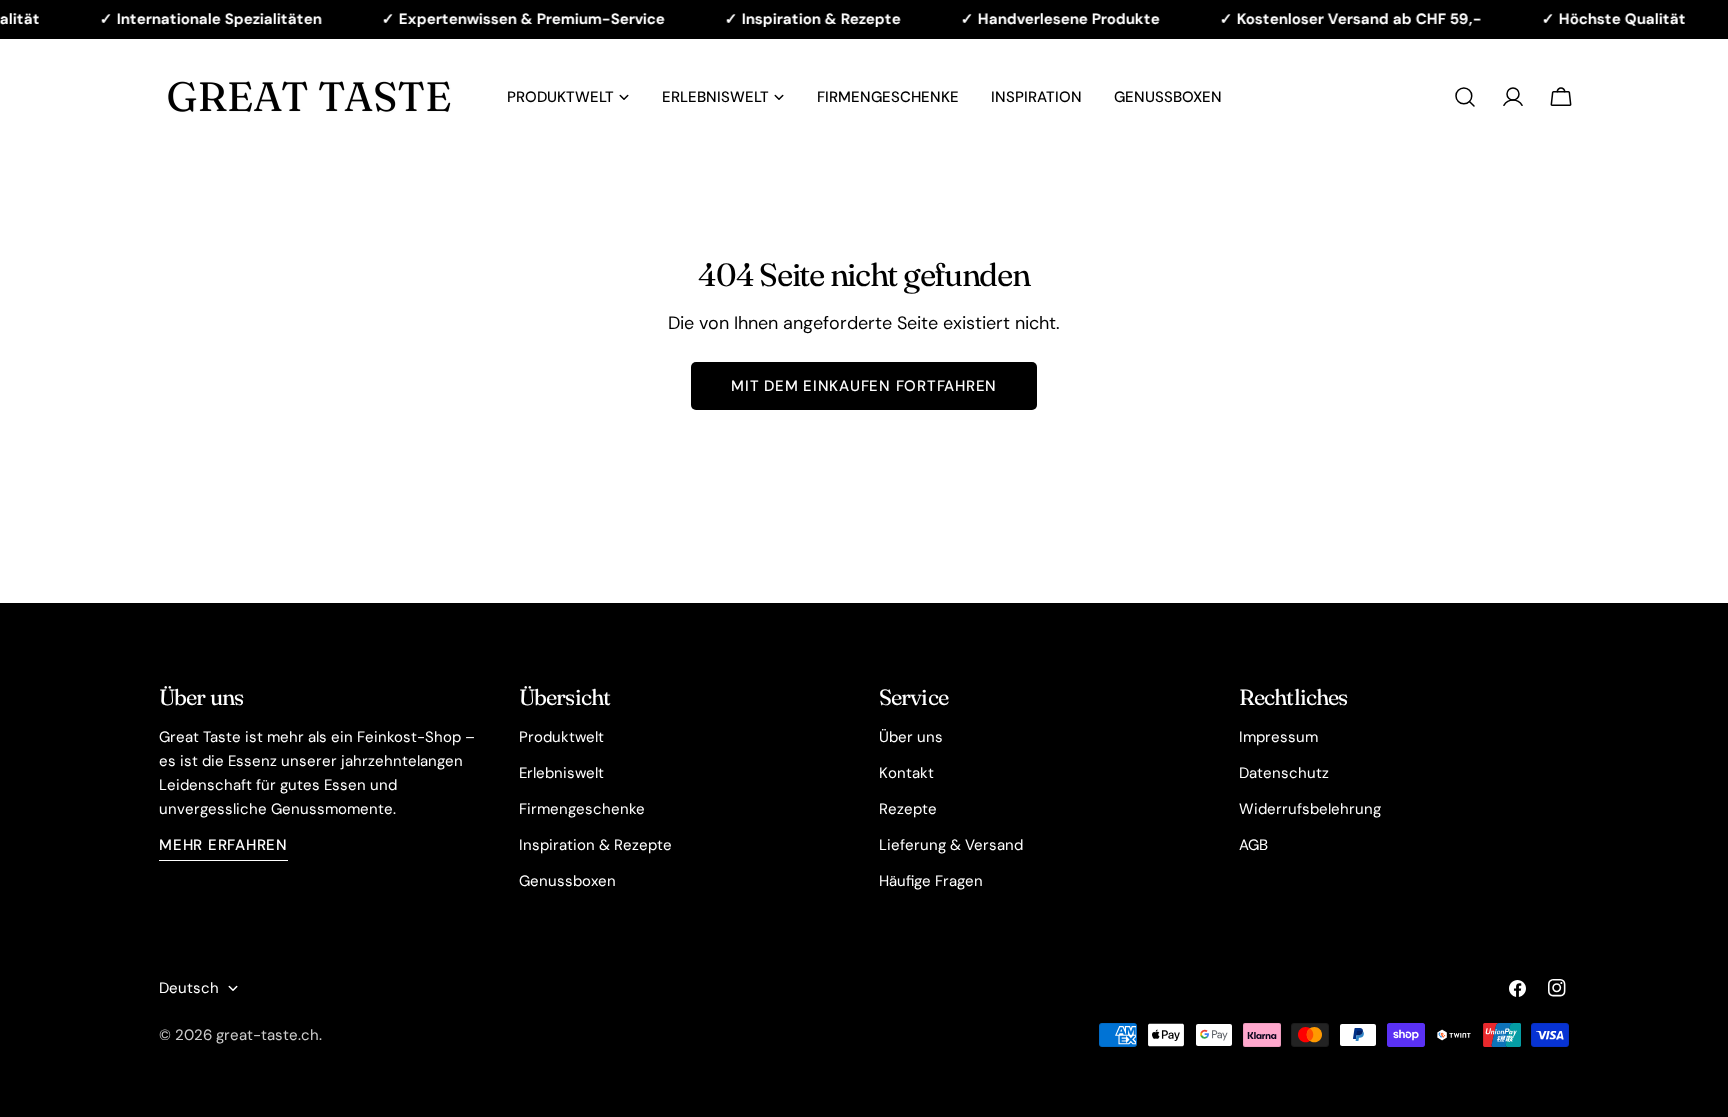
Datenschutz (1284, 773)
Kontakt (906, 773)
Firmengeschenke (582, 809)
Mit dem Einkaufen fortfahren (864, 386)
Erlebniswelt (561, 773)
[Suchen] (1465, 97)
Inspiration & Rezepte (595, 845)
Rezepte (908, 809)
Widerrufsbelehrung (1310, 809)
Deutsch (189, 988)
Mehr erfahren (223, 845)
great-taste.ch (267, 1035)
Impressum (1278, 737)
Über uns (911, 737)
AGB (1253, 845)
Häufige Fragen (931, 881)
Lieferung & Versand (951, 845)
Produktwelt (561, 737)
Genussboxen (567, 881)
